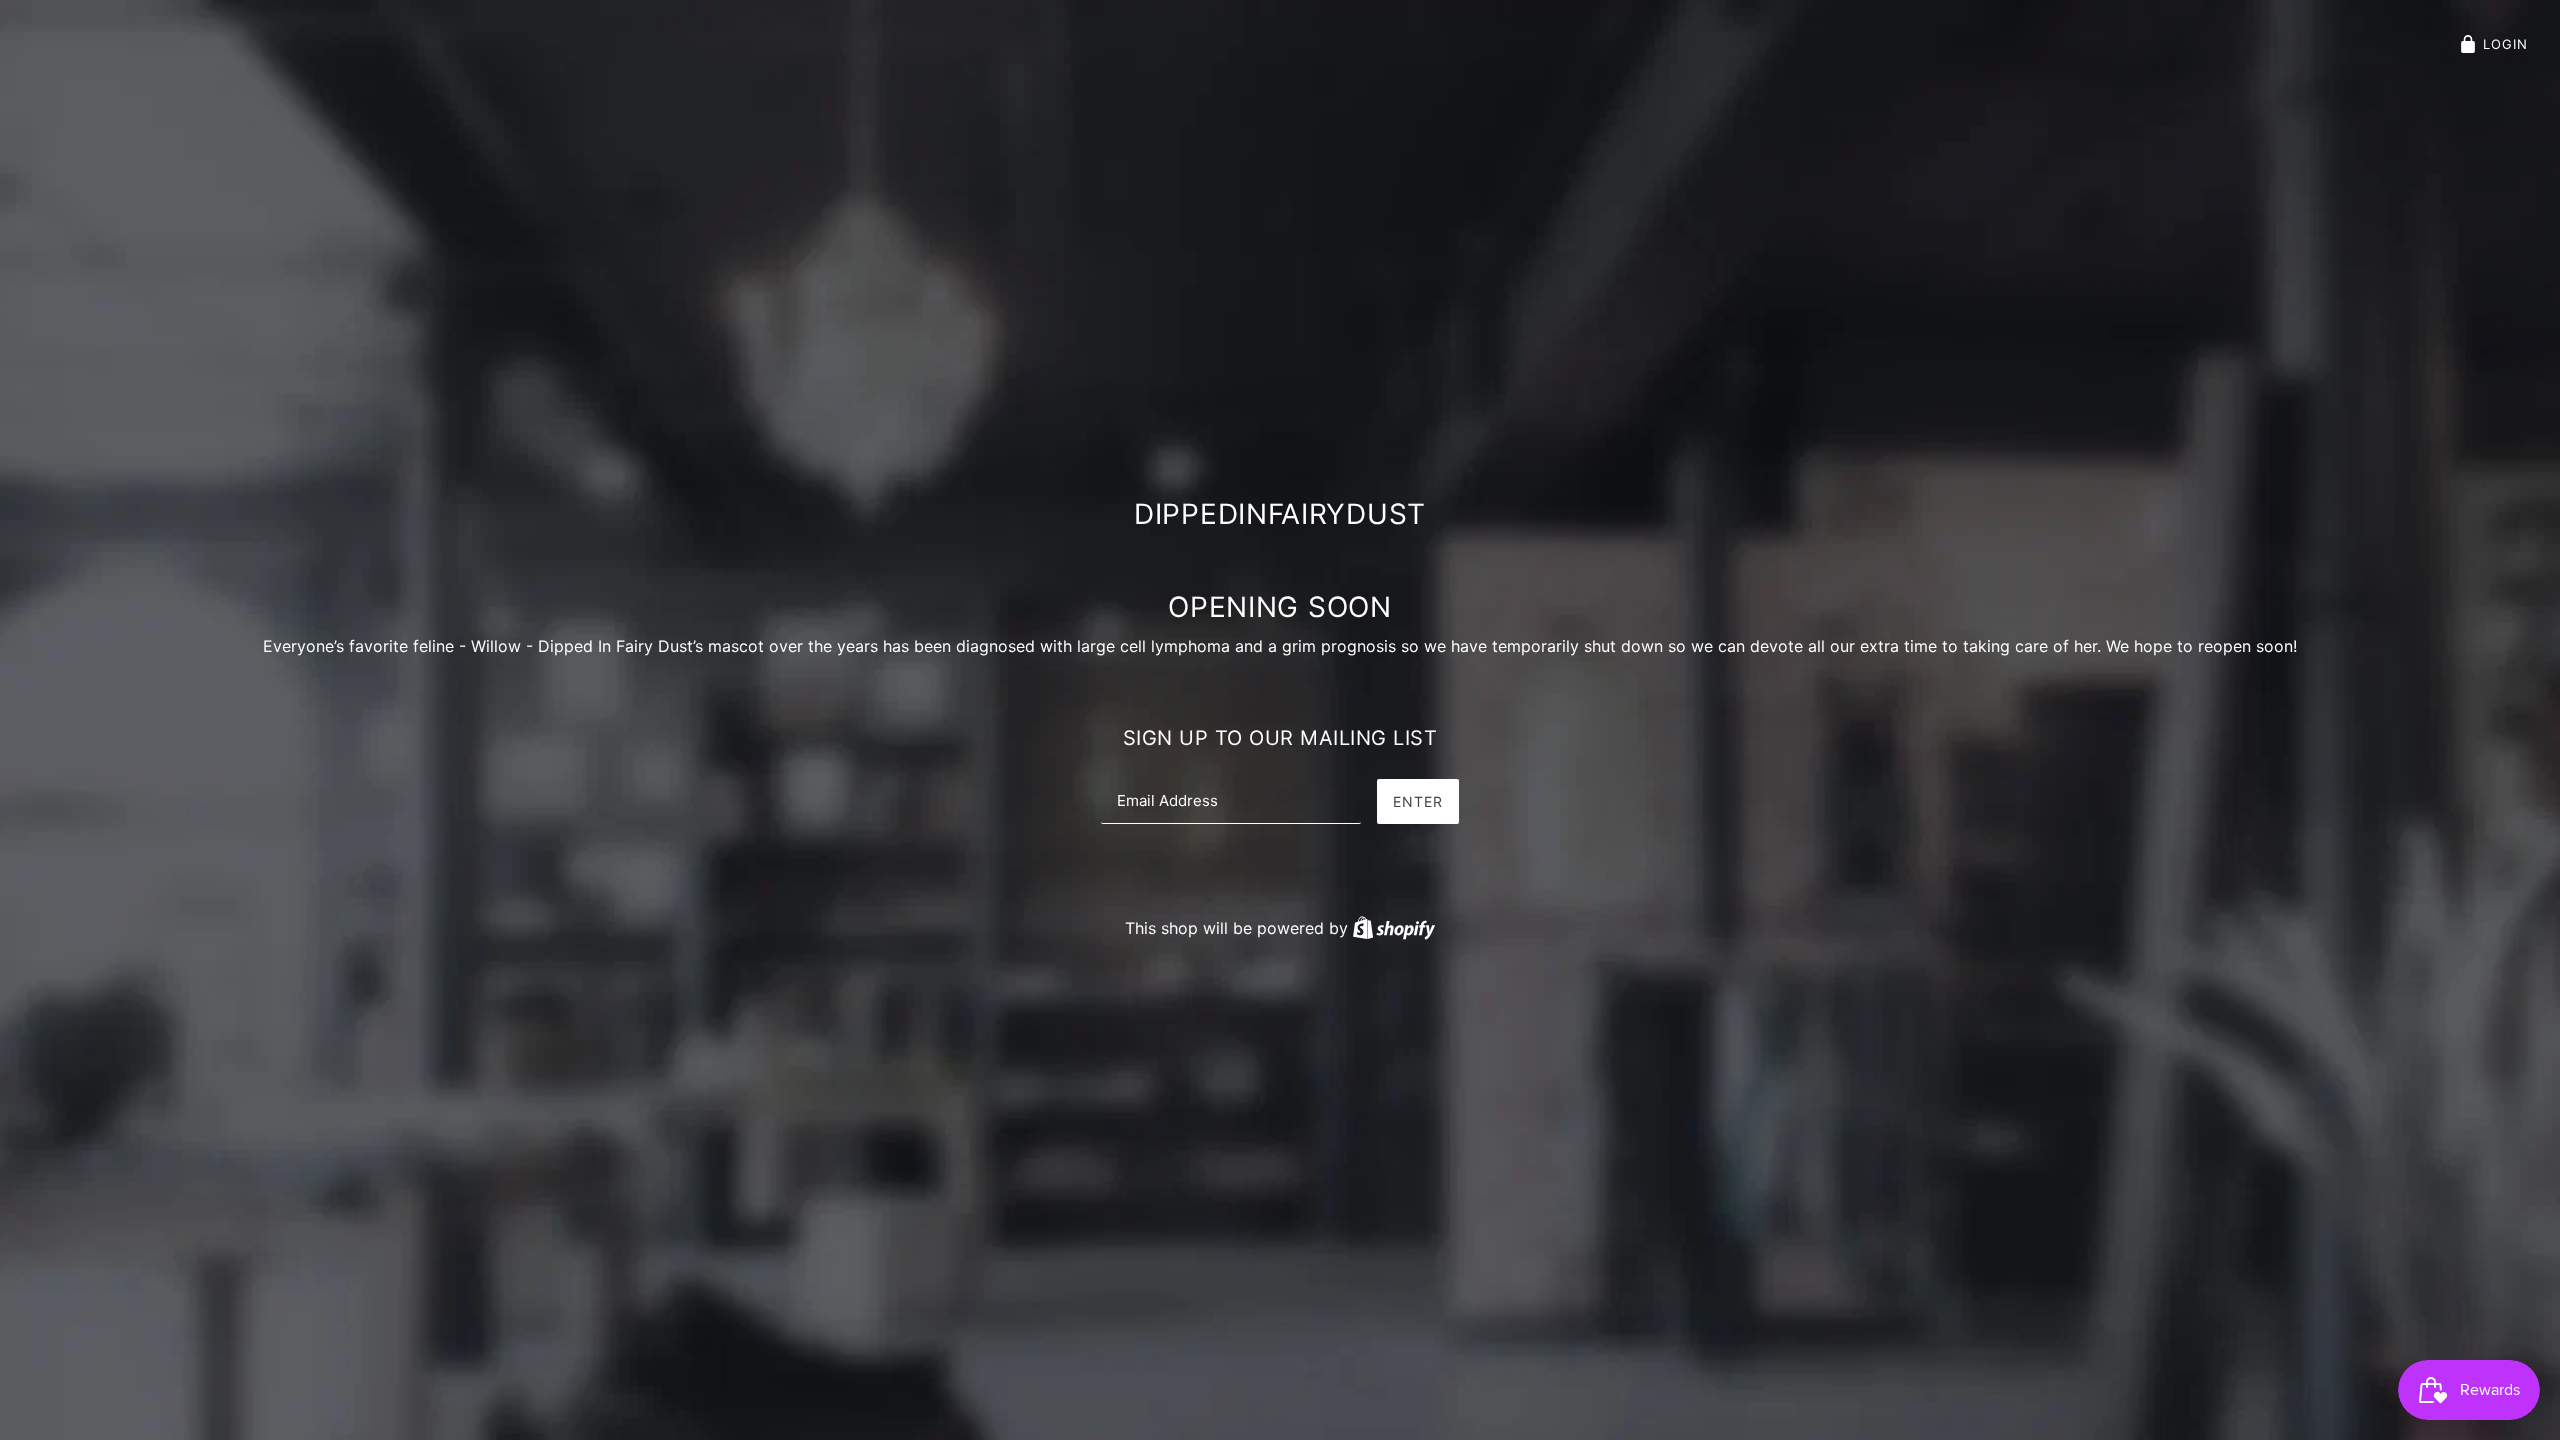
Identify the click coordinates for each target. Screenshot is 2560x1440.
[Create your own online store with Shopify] (1394, 928)
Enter (1418, 801)
